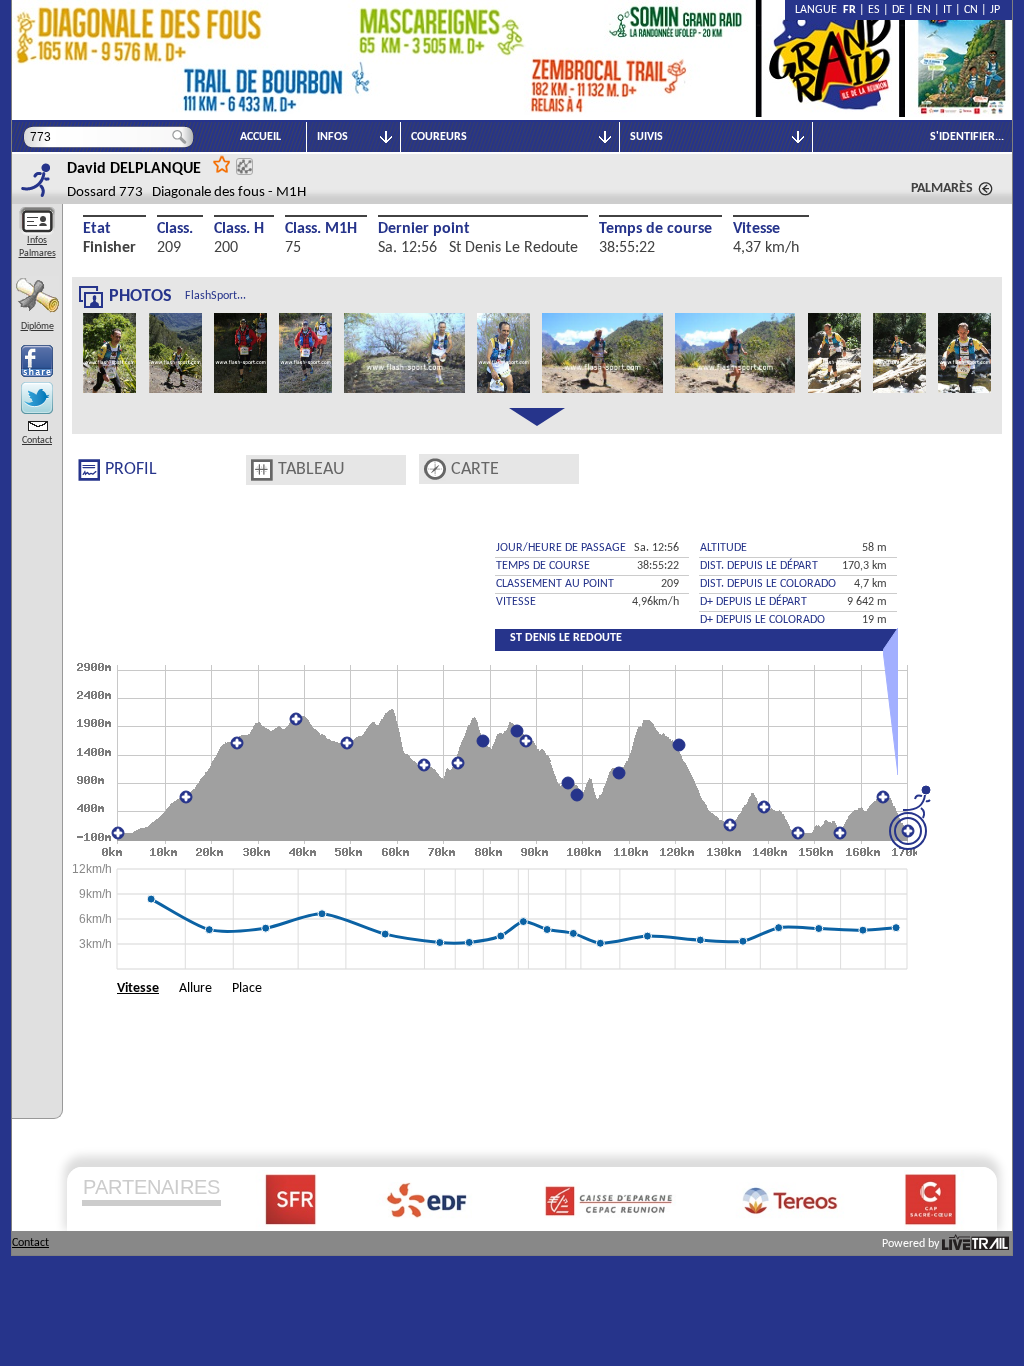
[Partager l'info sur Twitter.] (37, 398)
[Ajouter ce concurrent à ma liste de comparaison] (244, 166)
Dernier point (424, 229)
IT (947, 10)
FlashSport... (215, 296)
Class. (175, 229)
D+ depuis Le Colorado (762, 620)
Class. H (239, 229)
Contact (37, 440)
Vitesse (756, 229)
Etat (97, 229)
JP (995, 10)
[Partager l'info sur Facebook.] (37, 361)
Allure (195, 988)
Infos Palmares (37, 247)
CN (971, 10)
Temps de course (655, 229)
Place (247, 988)
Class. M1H (321, 229)
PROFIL (131, 469)
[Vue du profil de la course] (89, 470)
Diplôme (37, 326)
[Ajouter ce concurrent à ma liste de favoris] (222, 163)
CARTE (475, 469)
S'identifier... (967, 137)
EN (924, 10)
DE (898, 10)
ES (874, 10)
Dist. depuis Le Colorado (768, 584)
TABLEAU (311, 469)
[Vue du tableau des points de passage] (262, 470)
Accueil (260, 137)
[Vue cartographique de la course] (435, 469)
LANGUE (819, 10)
